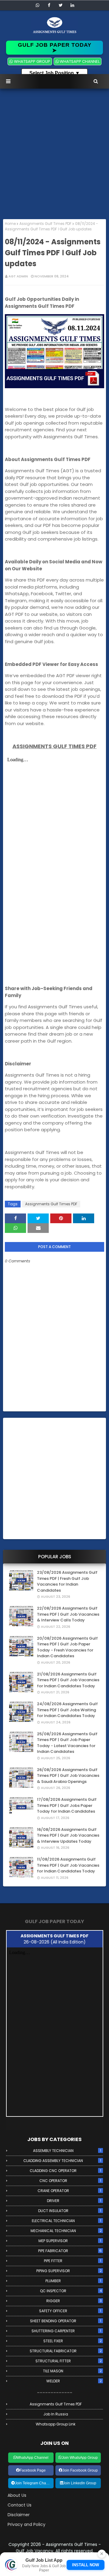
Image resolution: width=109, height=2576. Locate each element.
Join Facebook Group (80, 2470)
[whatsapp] (38, 5)
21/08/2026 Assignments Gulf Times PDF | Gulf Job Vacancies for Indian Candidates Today (68, 1680)
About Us (17, 2495)
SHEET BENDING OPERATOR (66, 2321)
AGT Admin (18, 276)
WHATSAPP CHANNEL (79, 61)
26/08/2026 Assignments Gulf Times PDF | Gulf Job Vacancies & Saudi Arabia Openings (68, 1776)
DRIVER (74, 2201)
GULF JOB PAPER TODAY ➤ (55, 48)
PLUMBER (73, 2281)
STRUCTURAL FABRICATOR (66, 2351)
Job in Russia (56, 2414)
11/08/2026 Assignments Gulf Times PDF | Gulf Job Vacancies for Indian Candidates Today (68, 1865)
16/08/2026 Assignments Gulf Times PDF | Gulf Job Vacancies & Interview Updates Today (68, 1835)
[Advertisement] (54, 155)
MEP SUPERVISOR (70, 2241)
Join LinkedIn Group (80, 2483)
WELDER (74, 2381)
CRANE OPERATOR (69, 2191)
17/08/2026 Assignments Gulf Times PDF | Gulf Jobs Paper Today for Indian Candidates (67, 1805)
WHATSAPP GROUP (32, 61)
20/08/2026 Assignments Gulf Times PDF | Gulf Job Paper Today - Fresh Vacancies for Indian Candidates (67, 1647)
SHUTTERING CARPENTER (66, 2331)
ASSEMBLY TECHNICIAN (67, 2151)
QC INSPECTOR (71, 2291)
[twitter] (61, 5)
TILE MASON (72, 2371)
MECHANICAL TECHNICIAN (66, 2231)
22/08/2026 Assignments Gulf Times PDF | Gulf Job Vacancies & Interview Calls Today (68, 1614)
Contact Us (20, 2505)
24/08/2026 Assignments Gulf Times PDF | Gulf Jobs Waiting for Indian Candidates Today (67, 1710)
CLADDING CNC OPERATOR (65, 2171)
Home (10, 224)
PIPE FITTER (73, 2261)
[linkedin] (72, 5)
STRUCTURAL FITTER (69, 2361)
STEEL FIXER (73, 2341)
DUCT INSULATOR (70, 2211)
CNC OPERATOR (70, 2181)
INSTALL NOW (86, 2565)
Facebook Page (33, 2470)
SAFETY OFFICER (70, 2311)
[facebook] (49, 5)
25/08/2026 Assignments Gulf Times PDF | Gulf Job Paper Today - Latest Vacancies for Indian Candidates (67, 1743)
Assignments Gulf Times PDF (45, 224)
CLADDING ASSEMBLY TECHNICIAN (62, 2161)
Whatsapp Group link (56, 2424)
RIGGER (74, 2301)
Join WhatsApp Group (80, 2458)
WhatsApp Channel (32, 2458)
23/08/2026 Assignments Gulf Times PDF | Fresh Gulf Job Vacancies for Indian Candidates (67, 1581)
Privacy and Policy (26, 2524)
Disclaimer (19, 2515)
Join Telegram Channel (34, 2483)
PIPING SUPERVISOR (69, 2271)
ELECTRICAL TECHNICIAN (67, 2221)
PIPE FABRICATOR (70, 2251)
